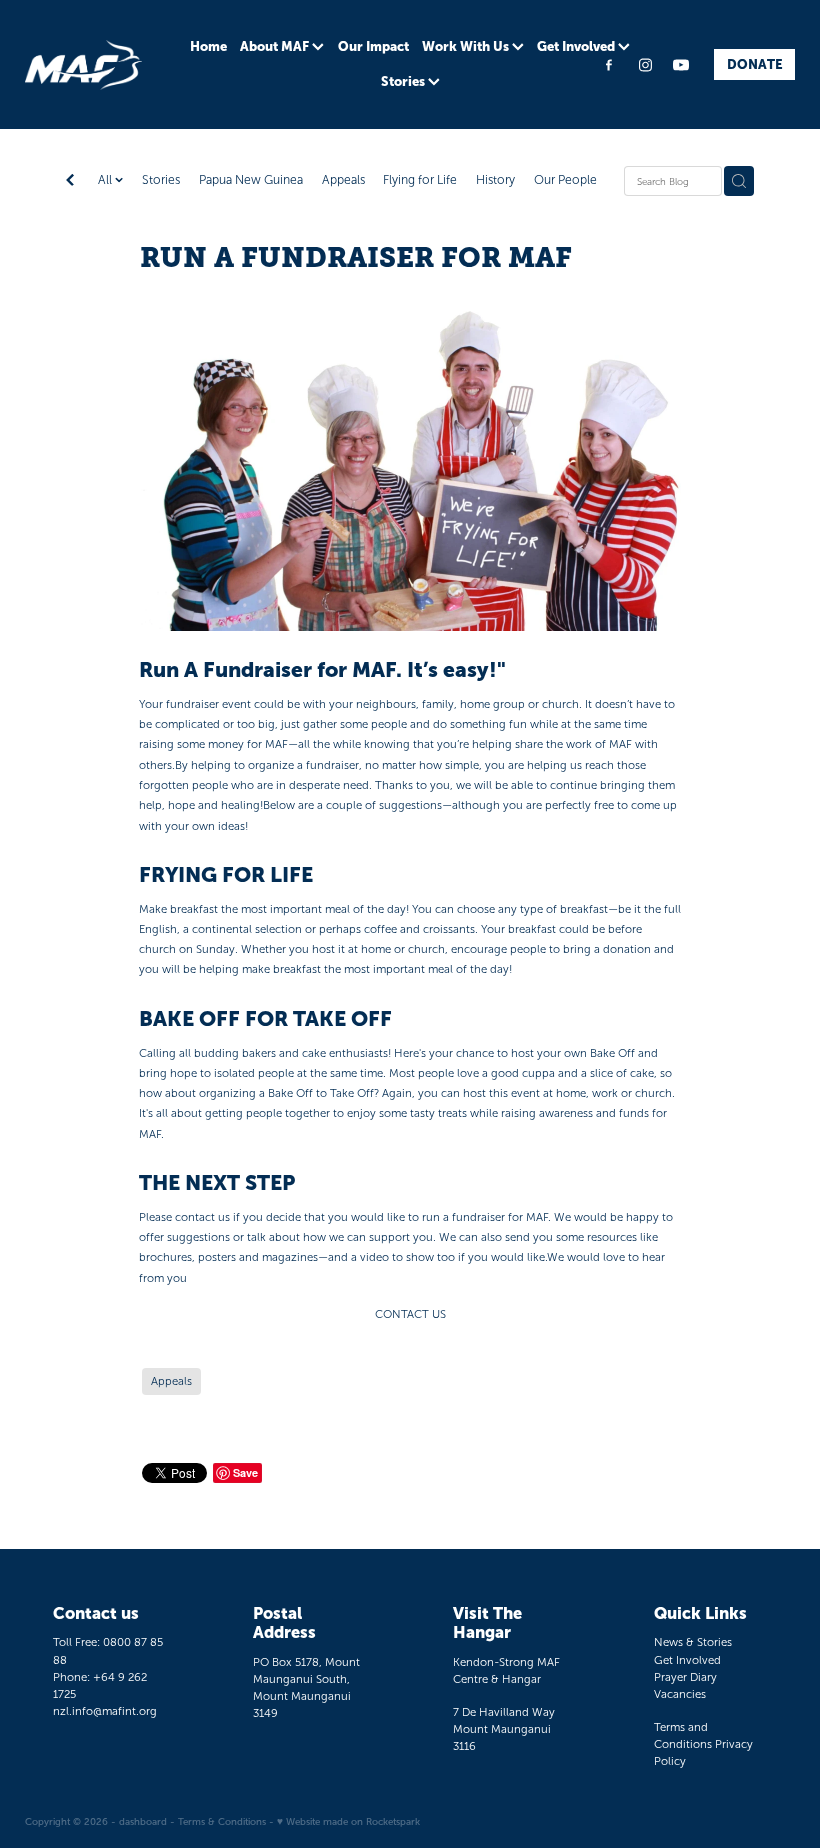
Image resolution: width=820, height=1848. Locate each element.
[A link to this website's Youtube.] (681, 65)
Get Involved (577, 46)
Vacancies (680, 1694)
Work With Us (467, 46)
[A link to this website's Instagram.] (645, 65)
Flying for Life (420, 180)
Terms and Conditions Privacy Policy (703, 1744)
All (106, 180)
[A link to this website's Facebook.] (610, 65)
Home (208, 46)
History (495, 180)
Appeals (343, 180)
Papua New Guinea (251, 180)
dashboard (143, 1821)
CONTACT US (410, 1314)
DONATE (755, 64)
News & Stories (693, 1642)
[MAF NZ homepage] (102, 65)
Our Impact (373, 46)
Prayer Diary (685, 1677)
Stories (404, 81)
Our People (565, 180)
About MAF (276, 46)
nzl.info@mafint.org (105, 1711)
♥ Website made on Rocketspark (348, 1821)
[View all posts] (70, 182)
